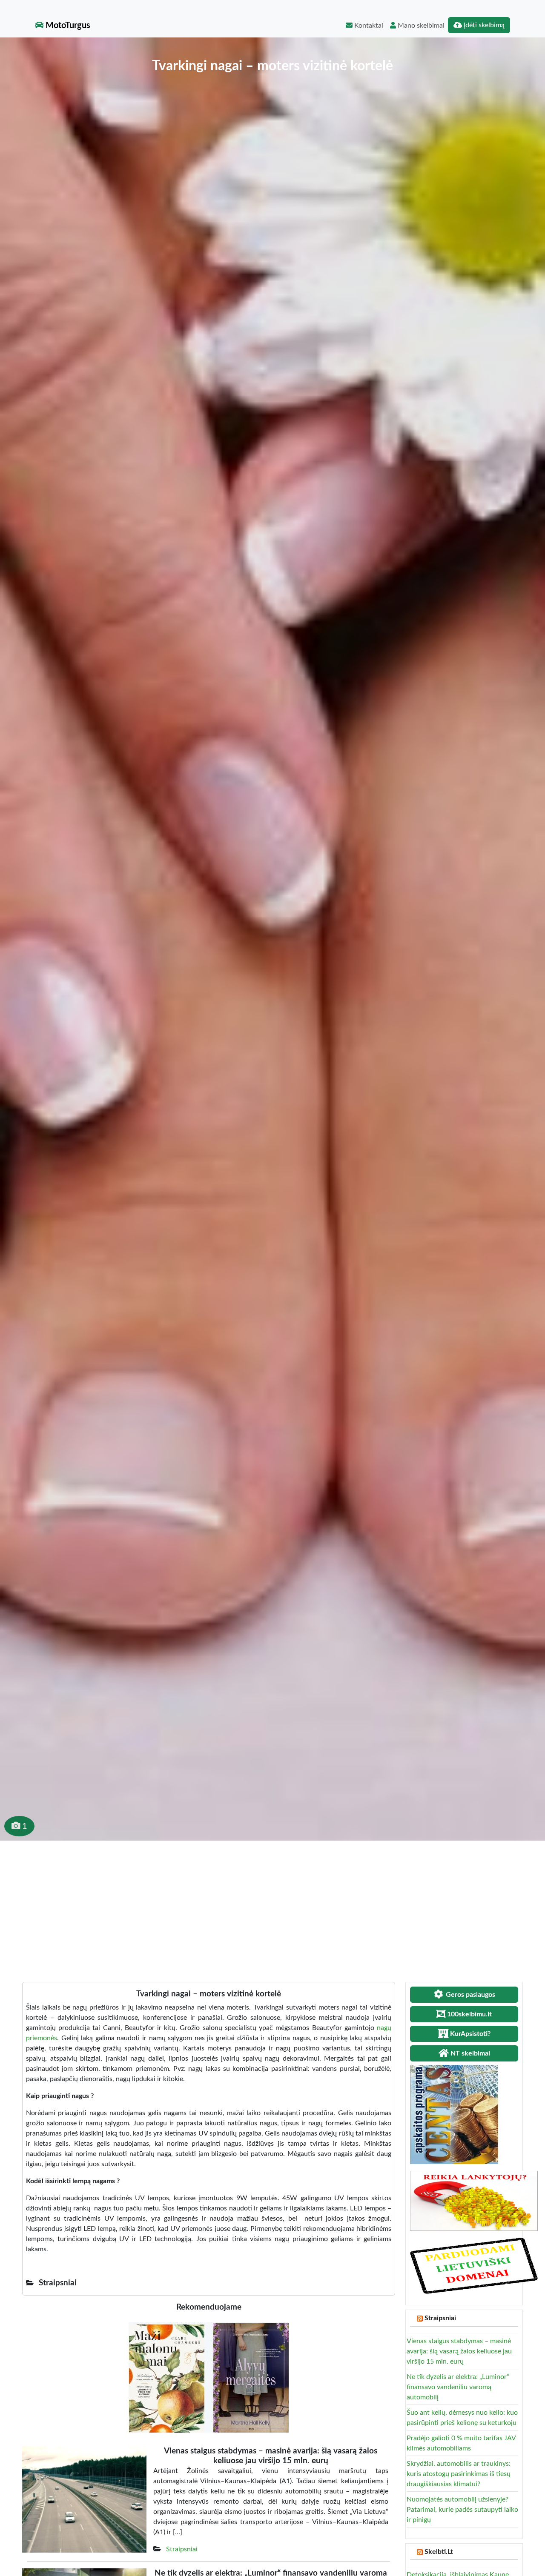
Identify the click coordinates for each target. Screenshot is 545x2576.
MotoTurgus (67, 26)
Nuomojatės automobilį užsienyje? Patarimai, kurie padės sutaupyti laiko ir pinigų (462, 2510)
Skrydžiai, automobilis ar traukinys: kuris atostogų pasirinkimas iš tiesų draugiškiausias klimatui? (459, 2474)
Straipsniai (182, 2549)
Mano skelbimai (420, 26)
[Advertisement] (272, 1904)
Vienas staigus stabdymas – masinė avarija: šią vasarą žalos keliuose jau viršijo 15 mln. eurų (459, 2351)
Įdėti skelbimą (483, 25)
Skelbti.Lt (439, 2552)
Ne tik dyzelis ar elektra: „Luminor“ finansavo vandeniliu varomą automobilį (458, 2387)
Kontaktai (368, 26)
